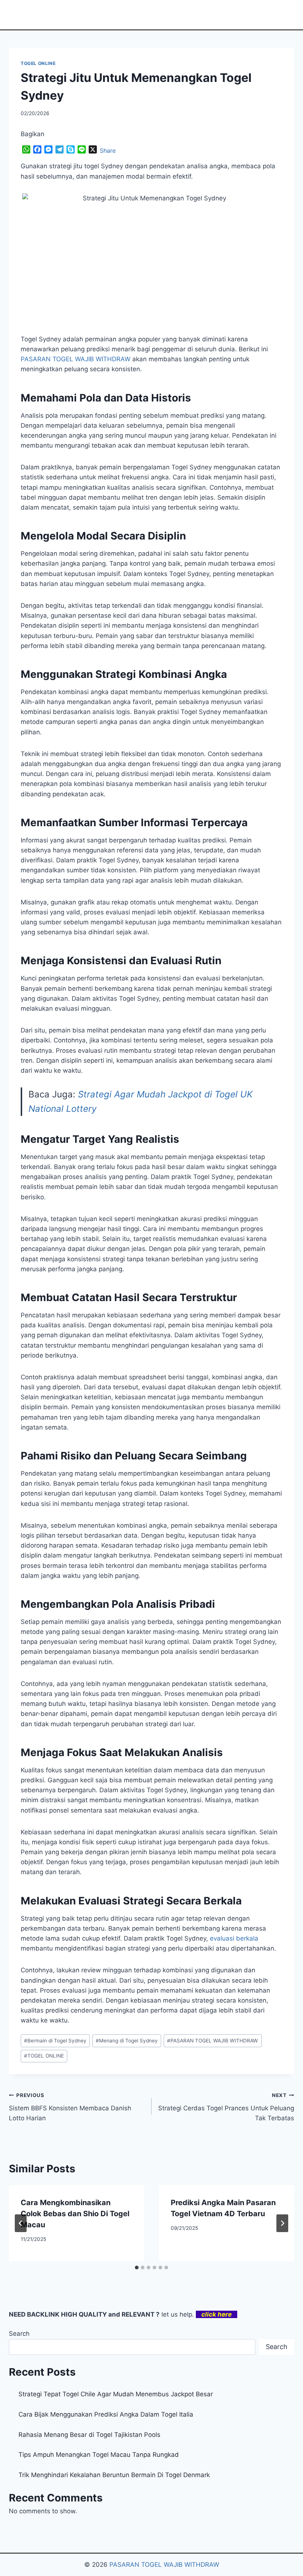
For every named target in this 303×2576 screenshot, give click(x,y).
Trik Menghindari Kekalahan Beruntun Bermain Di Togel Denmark (114, 2475)
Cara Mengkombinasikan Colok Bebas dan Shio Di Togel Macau (75, 2214)
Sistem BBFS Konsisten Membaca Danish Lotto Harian (70, 2107)
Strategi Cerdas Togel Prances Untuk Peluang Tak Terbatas (226, 2107)
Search (19, 2334)
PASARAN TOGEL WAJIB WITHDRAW (212, 2041)
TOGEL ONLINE (38, 63)
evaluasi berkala (234, 1938)
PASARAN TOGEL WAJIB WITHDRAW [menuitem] (76, 359)
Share (108, 151)
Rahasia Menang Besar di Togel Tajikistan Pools (89, 2435)
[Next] (282, 2223)
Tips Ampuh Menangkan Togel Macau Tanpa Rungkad (99, 2455)
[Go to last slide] (21, 2223)
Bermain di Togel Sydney (55, 2041)
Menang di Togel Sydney (127, 2041)
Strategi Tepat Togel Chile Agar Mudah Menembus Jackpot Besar (116, 2394)
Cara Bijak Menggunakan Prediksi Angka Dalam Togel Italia (106, 2414)
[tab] (137, 2268)
